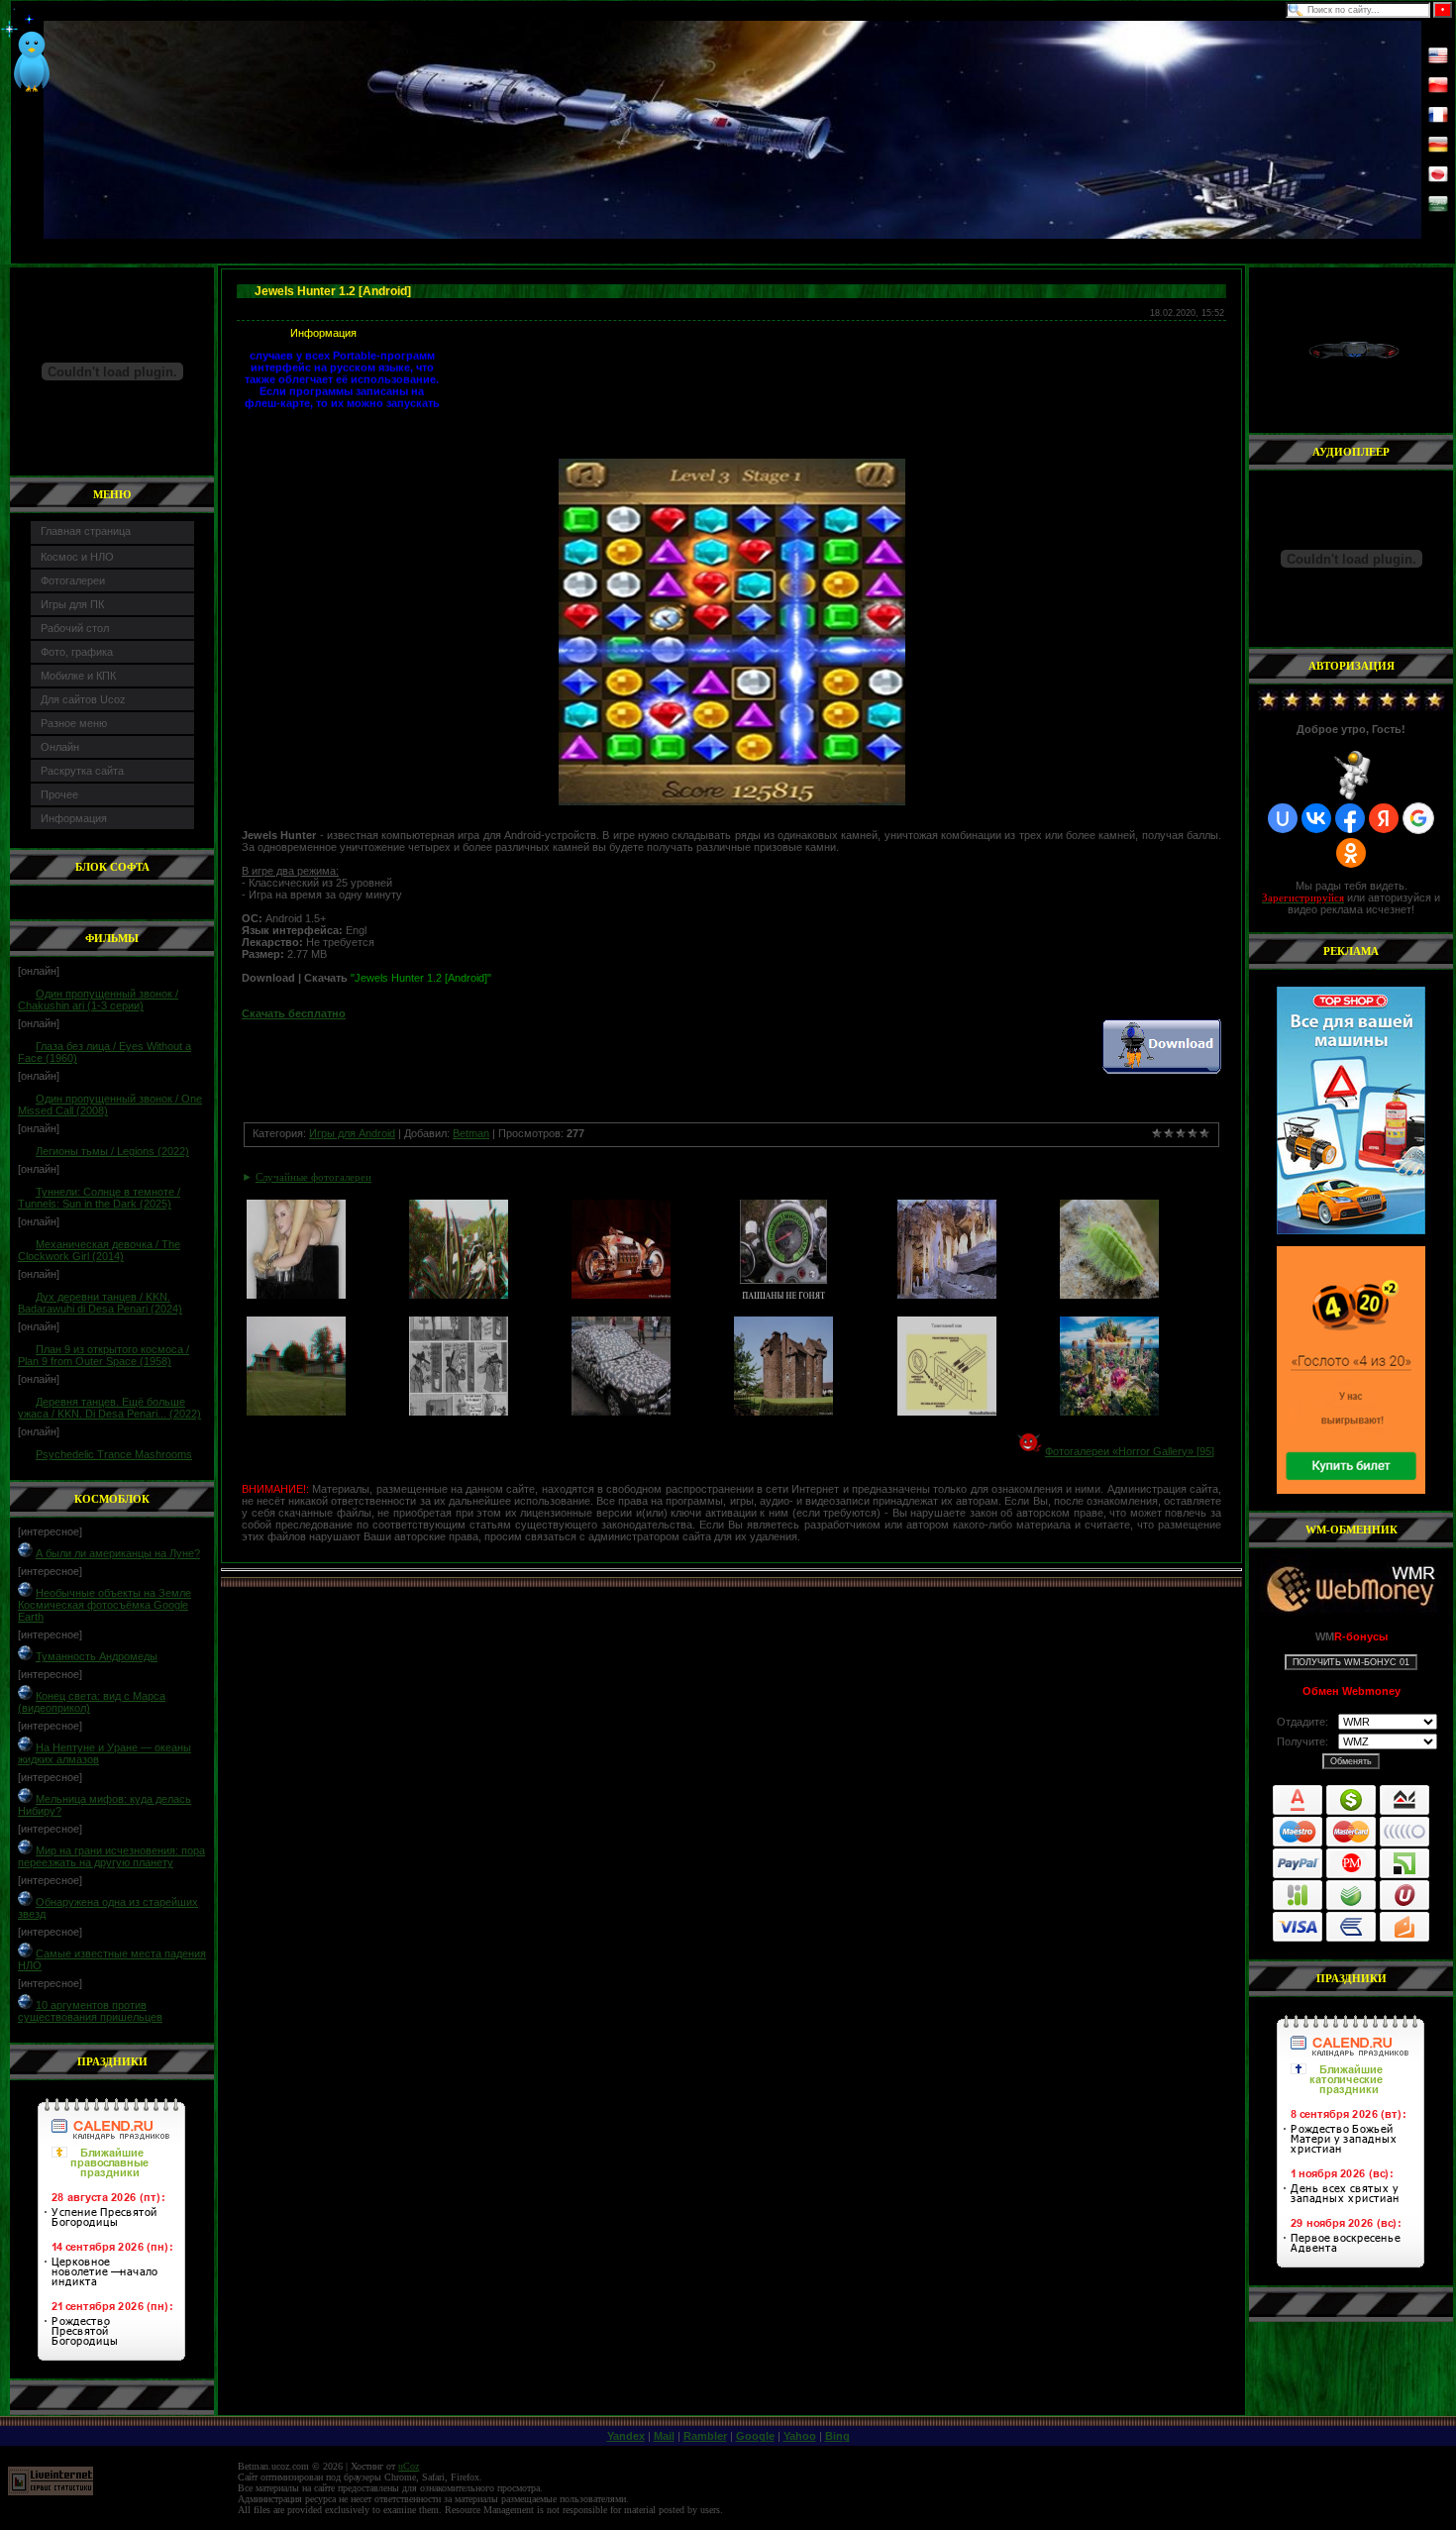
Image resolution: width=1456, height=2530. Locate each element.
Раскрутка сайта (82, 771)
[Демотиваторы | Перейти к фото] (783, 1295)
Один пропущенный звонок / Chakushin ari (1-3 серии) (98, 1000)
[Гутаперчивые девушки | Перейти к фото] (296, 1295)
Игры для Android (352, 1133)
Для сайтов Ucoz (83, 699)
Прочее (59, 794)
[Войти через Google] (1418, 818)
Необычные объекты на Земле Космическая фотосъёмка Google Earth (104, 1605)
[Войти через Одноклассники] (1351, 853)
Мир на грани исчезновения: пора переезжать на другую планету (111, 1856)
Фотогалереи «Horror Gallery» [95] (1130, 1451)
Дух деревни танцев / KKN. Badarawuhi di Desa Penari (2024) (100, 1303)
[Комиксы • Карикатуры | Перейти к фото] (459, 1412)
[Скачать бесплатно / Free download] (1162, 1070)
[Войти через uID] (1283, 818)
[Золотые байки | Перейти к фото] (621, 1295)
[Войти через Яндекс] (1384, 818)
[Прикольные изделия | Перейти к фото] (621, 1412)
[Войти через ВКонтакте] (1316, 818)
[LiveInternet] (51, 2492)
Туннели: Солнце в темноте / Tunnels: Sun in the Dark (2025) (99, 1198)
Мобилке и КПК (78, 676)
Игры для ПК (72, 604)
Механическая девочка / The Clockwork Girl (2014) (99, 1250)
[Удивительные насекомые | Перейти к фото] (1109, 1295)
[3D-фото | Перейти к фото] (459, 1295)
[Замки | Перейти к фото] (783, 1412)
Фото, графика (77, 652)
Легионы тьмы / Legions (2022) (112, 1151)
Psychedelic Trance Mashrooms (114, 1454)
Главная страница (86, 531)
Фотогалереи (73, 580)
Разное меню (74, 723)
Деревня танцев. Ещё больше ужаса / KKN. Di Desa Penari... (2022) (109, 1408)
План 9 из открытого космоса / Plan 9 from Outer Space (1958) (104, 1355)
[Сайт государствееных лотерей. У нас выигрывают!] (1351, 1370)
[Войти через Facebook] (1350, 818)
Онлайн (60, 747)
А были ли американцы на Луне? (118, 1553)
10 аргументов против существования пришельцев (90, 2011)
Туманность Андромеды (97, 1656)
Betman (471, 1133)
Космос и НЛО (77, 557)
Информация (74, 818)
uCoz (409, 2466)
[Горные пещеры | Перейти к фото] (947, 1295)
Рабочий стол (75, 628)
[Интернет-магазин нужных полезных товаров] (1351, 1110)
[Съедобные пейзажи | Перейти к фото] (1109, 1412)
